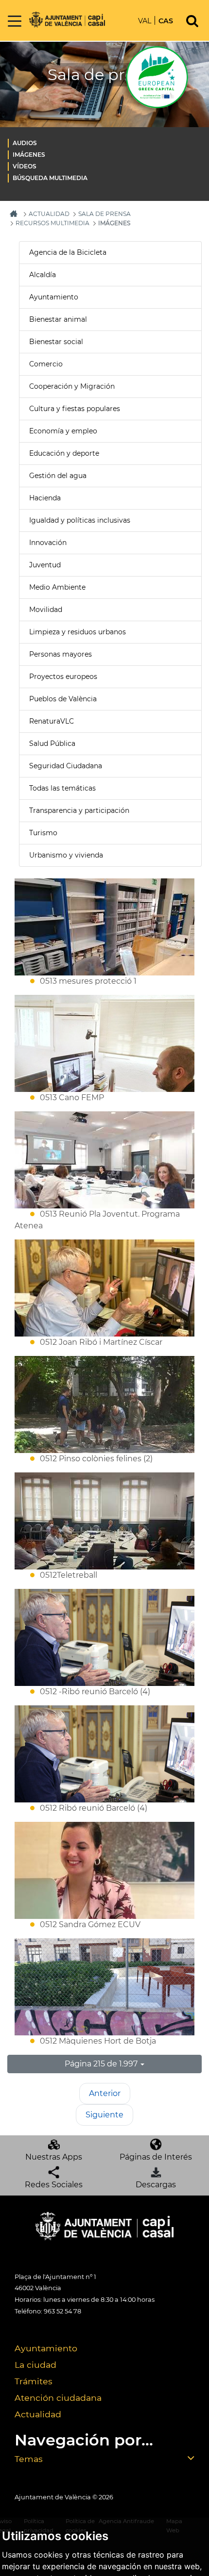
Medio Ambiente (57, 587)
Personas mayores (61, 654)
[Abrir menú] (15, 22)
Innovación (48, 543)
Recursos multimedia (52, 223)
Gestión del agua (58, 476)
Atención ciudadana (58, 2398)
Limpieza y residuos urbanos (78, 632)
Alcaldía (43, 275)
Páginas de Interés (156, 2157)
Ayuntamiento (54, 297)
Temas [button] (29, 2459)
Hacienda (45, 498)
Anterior (105, 2093)
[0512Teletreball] (104, 1521)
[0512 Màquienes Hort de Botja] (104, 1987)
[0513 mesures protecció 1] (104, 927)
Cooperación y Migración (72, 386)
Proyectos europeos (63, 677)
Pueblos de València (63, 699)
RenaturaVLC (52, 721)
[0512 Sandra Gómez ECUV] (104, 1870)
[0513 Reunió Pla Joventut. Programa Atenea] (104, 1160)
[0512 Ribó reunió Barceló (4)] (104, 1754)
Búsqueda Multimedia (50, 178)
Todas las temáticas (62, 788)
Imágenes (29, 155)
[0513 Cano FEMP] (104, 1043)
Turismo (43, 833)
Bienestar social (56, 342)
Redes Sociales (54, 2185)
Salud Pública (52, 743)
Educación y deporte (64, 453)
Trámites (34, 2381)
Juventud (45, 565)
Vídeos (25, 166)
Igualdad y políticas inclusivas (80, 520)
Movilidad (46, 610)
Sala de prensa (104, 214)
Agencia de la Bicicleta (68, 252)
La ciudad (35, 2365)
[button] (104, 2064)
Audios (25, 143)
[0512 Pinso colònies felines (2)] (104, 1404)
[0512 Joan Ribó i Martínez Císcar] (104, 1288)
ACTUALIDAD (49, 214)
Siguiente (104, 2115)
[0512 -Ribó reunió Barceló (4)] (104, 1637)
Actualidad (38, 2414)
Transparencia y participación (79, 810)
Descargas (156, 2185)
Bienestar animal (58, 319)
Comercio (46, 364)
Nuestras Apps (54, 2157)
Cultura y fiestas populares (75, 409)
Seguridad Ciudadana (66, 766)
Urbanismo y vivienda (66, 855)
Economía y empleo (63, 431)
